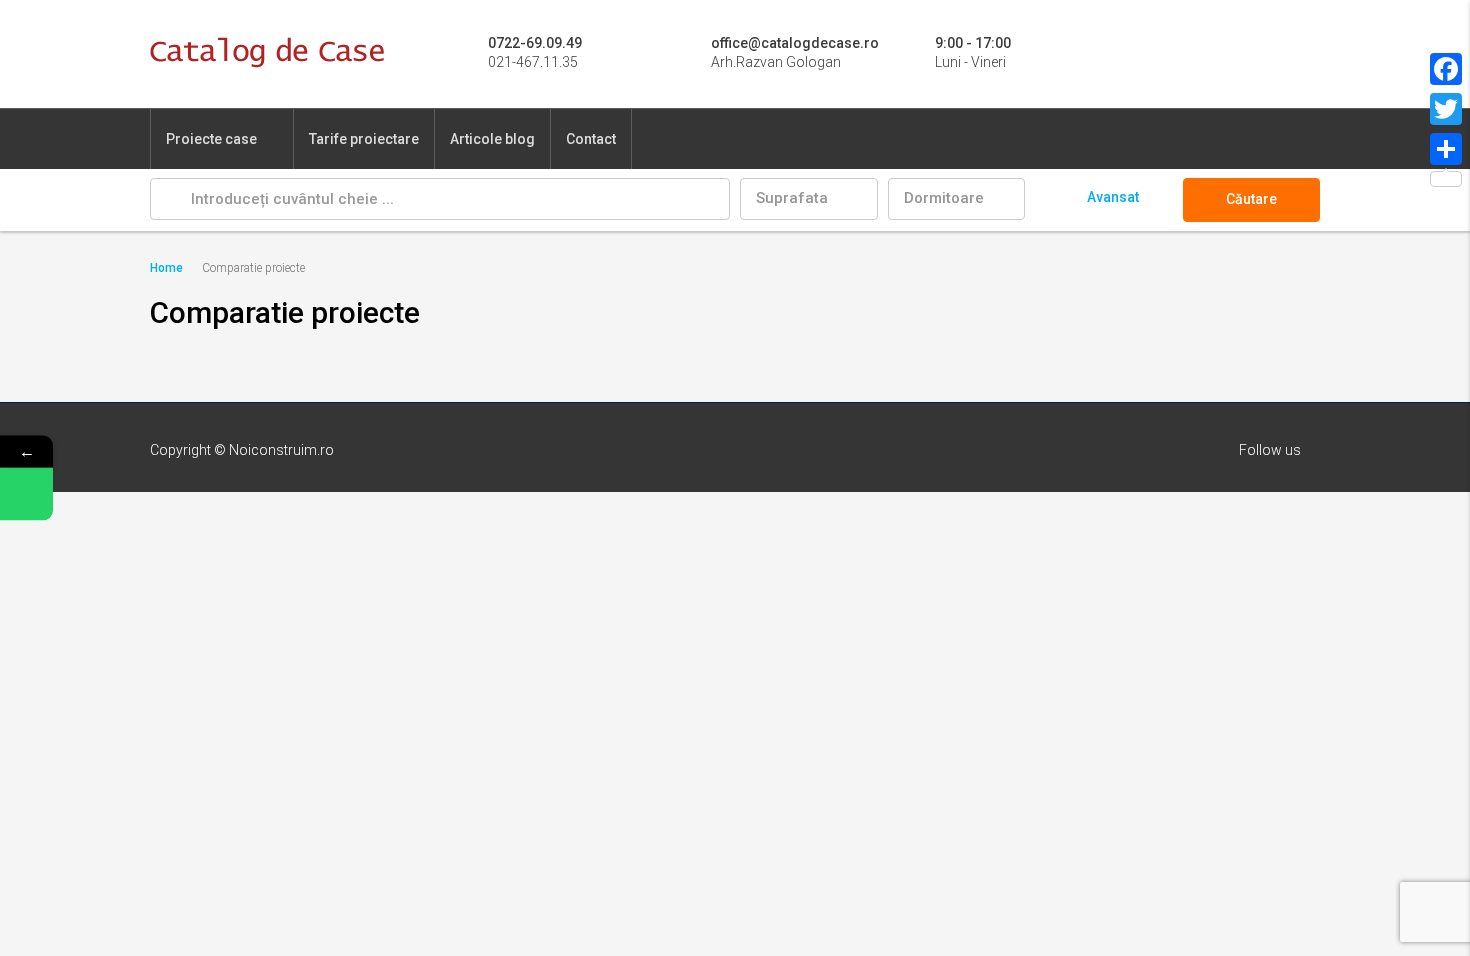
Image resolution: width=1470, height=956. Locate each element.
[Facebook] (1446, 69)
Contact (591, 139)
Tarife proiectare (364, 139)
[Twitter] (1446, 109)
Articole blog (492, 139)
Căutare (1251, 199)
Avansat (1113, 197)
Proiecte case (211, 139)
